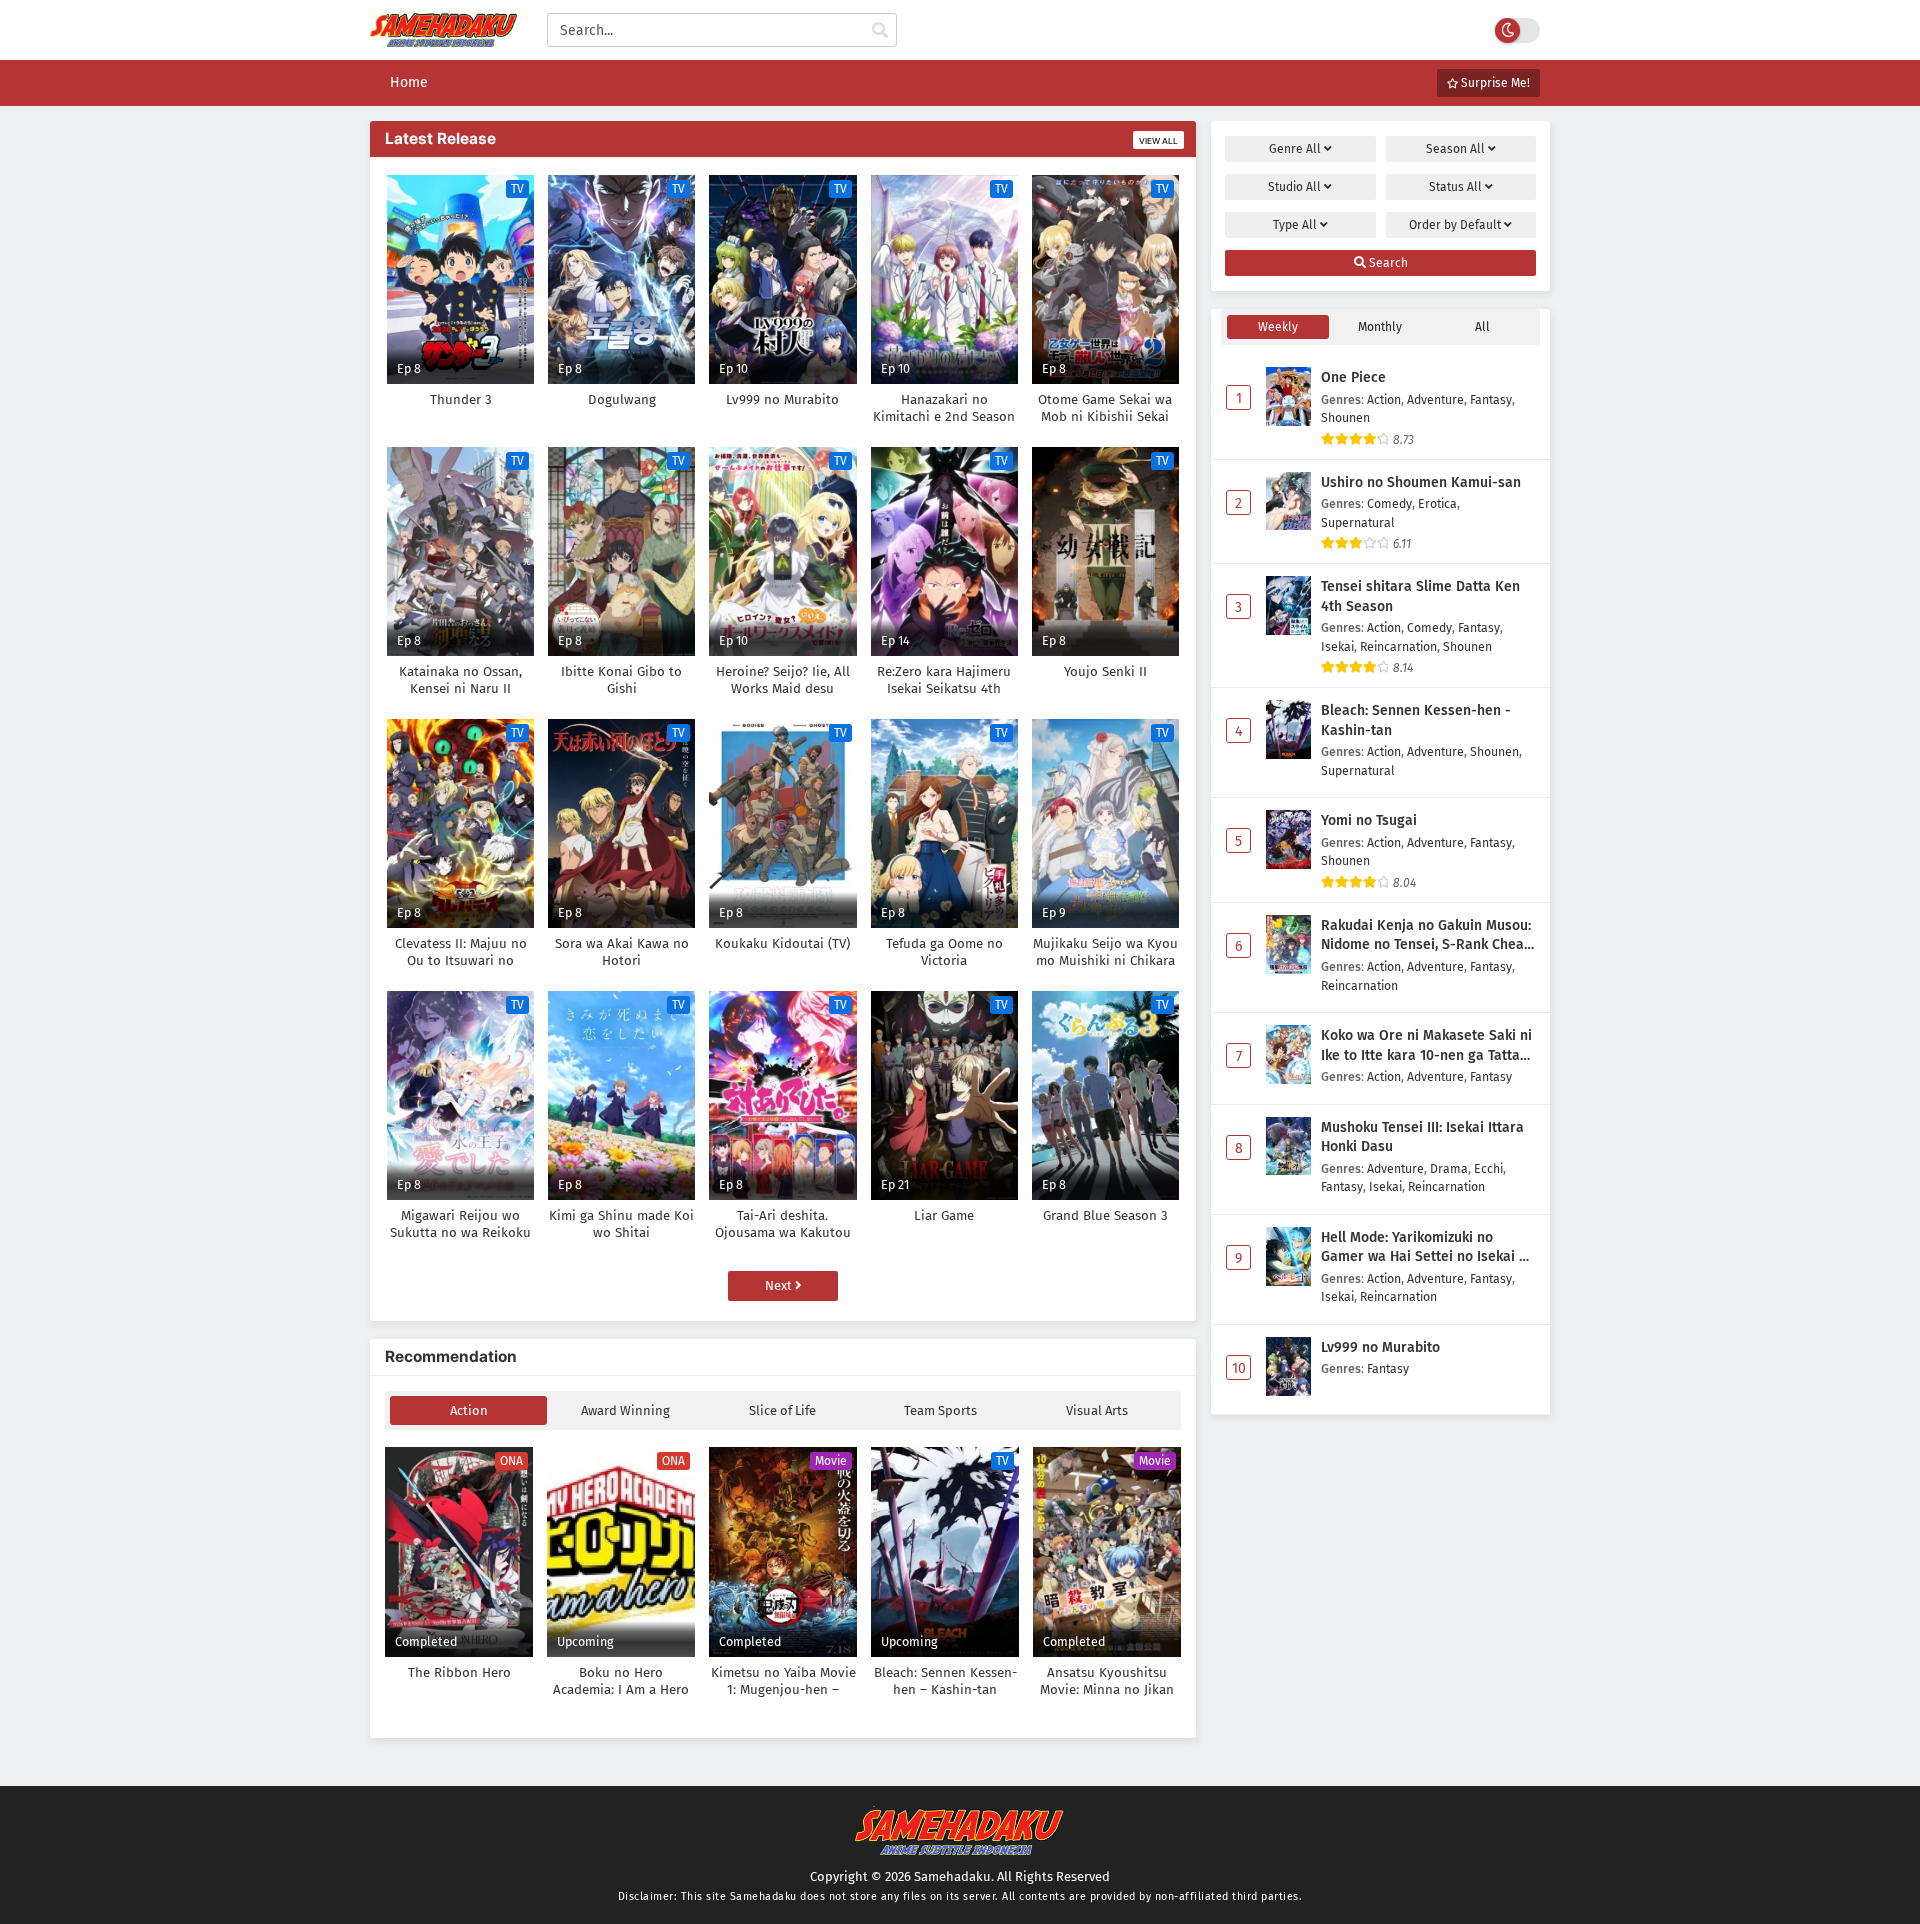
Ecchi (1488, 1168)
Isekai (1337, 646)
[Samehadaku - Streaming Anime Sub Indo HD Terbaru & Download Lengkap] (443, 37)
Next (780, 1285)
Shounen (1345, 417)
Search (1387, 263)
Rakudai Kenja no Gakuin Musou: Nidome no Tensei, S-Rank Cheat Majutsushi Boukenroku (1426, 936)
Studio (1294, 187)
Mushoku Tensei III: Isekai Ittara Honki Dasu (1422, 1137)
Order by (1455, 225)
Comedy (1389, 503)
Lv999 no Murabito (1380, 1347)
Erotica (1437, 503)
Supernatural (1358, 522)
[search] (880, 31)
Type (1295, 225)
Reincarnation (1398, 646)
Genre (1295, 149)
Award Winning (625, 1410)
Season (1455, 149)
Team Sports (940, 1410)
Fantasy (1491, 399)
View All (1158, 141)
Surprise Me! (1494, 83)
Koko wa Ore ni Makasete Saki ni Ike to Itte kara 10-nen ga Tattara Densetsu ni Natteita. (1427, 1046)
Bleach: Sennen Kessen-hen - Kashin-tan (1416, 720)
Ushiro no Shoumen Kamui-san (1421, 482)
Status (1455, 187)
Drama (1449, 1168)
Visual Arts (1097, 1410)
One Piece (1353, 377)
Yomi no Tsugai (1369, 820)
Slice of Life (782, 1410)
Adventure (1435, 399)
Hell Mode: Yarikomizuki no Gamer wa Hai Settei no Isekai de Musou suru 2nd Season (1428, 1248)
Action (469, 1410)
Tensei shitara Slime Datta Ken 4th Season (1420, 596)
